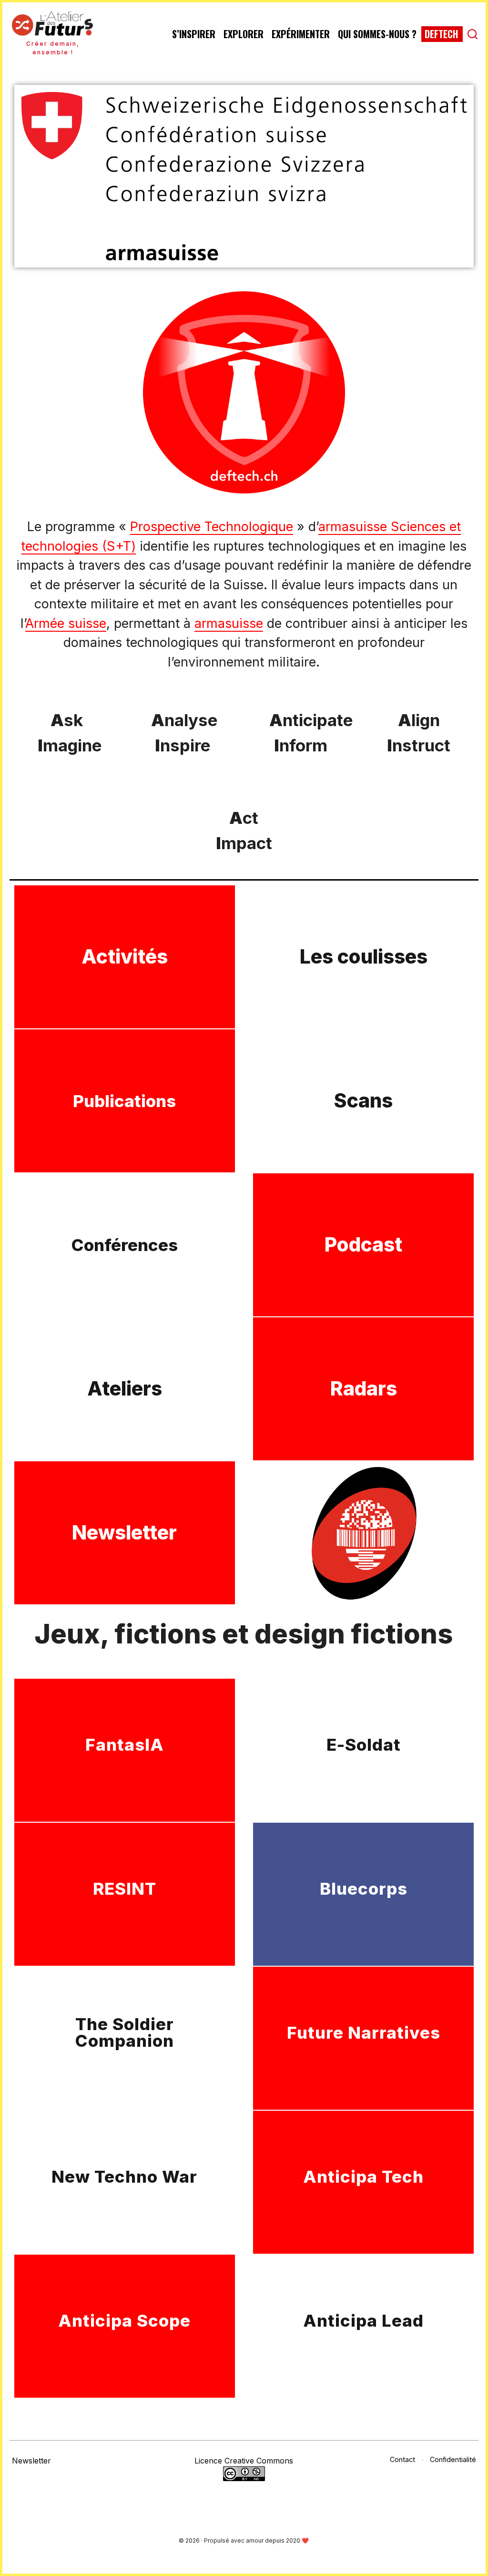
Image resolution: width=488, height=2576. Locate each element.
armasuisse (229, 623)
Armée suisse (66, 623)
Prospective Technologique (212, 527)
